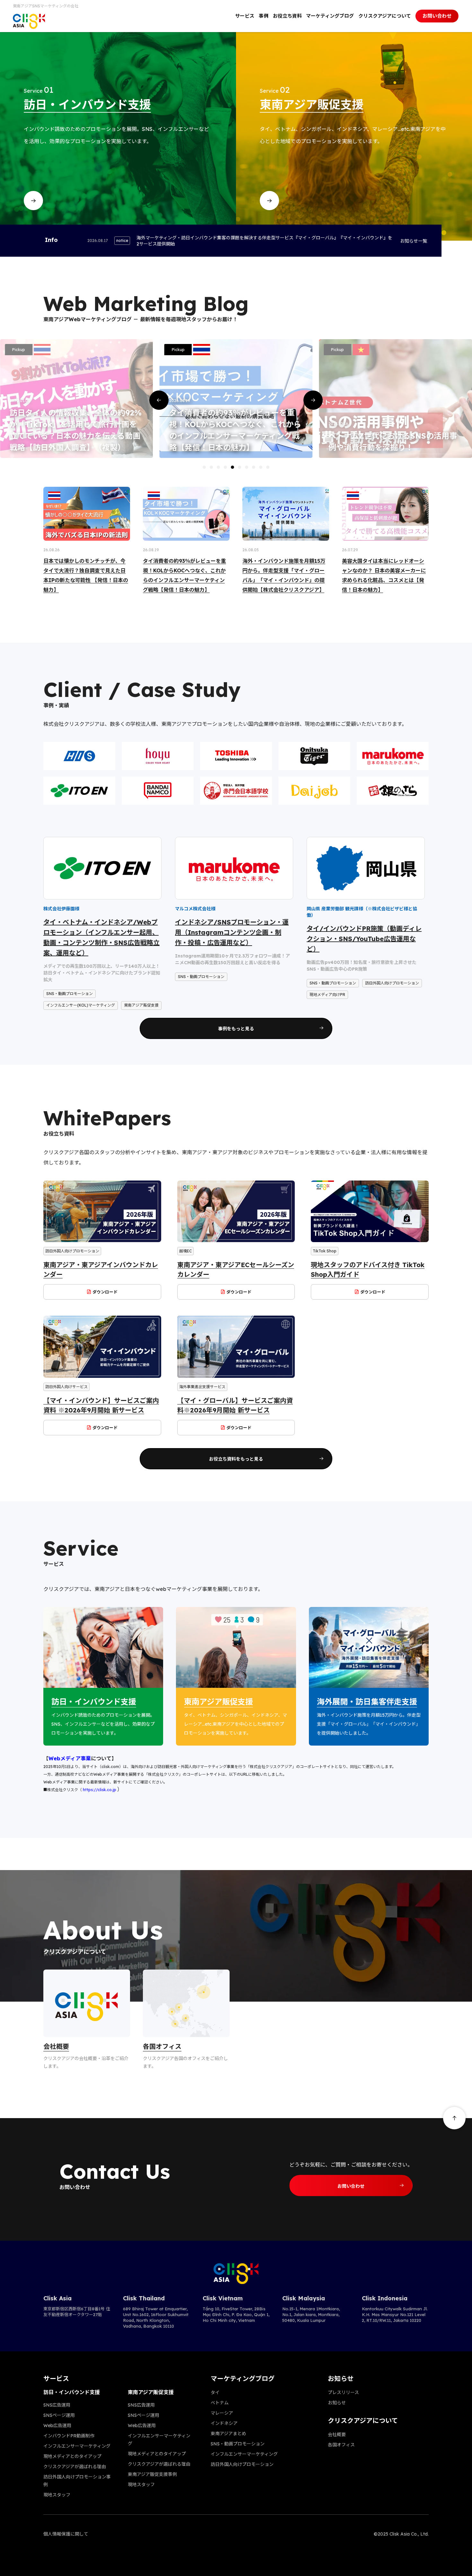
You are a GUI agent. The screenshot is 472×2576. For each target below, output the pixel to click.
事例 (264, 16)
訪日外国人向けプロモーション (242, 2464)
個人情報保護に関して (66, 2534)
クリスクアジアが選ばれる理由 (75, 2467)
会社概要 (337, 2434)
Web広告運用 (57, 2426)
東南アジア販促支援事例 (152, 2474)
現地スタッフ (57, 2495)
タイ (215, 2392)
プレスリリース (343, 2392)
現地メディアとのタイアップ (72, 2456)
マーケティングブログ (330, 16)
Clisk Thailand (144, 2298)
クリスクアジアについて (385, 16)
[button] (159, 400)
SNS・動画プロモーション (238, 2444)
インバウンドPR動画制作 (69, 2436)
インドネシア (224, 2423)
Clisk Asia (57, 2298)
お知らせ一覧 (414, 241)
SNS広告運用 (57, 2405)
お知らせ (337, 2403)
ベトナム (220, 2403)
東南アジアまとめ (228, 2434)
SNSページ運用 (59, 2415)
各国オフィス (341, 2445)
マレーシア (222, 2413)
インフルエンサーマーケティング (77, 2446)
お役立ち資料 (287, 16)
